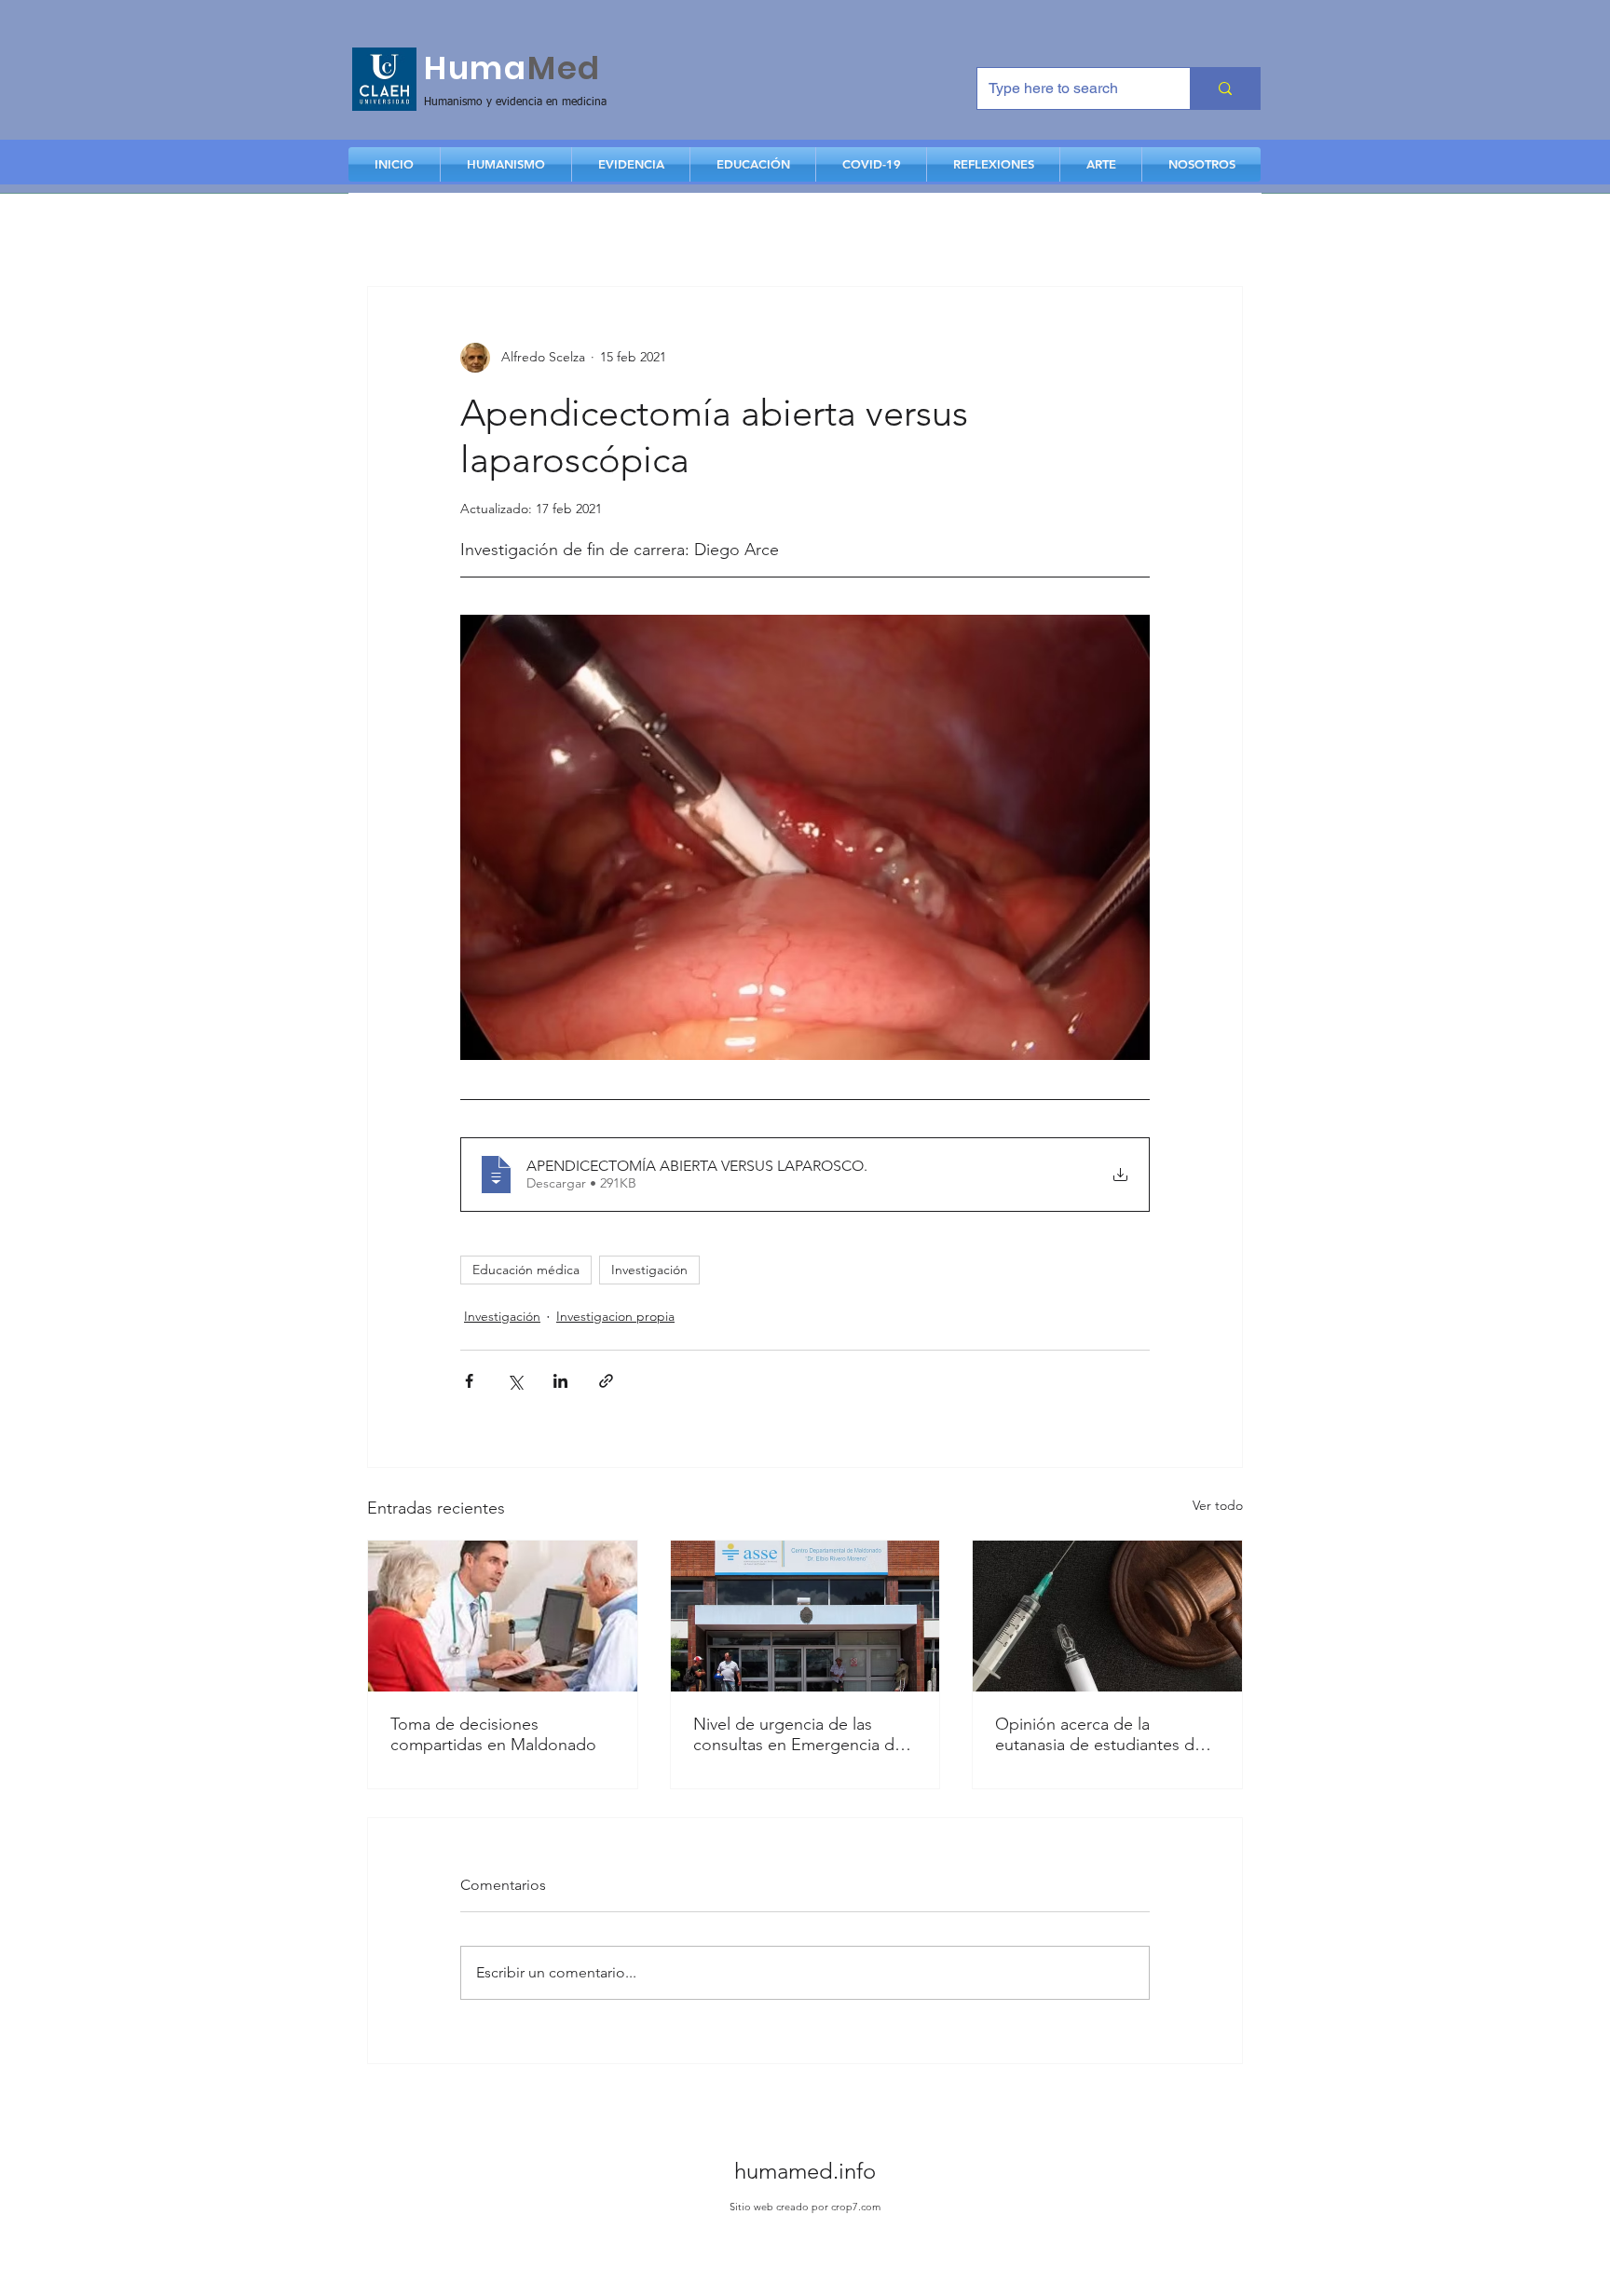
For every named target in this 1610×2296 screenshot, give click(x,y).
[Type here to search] (1225, 88)
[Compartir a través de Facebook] (469, 1381)
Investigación (649, 1270)
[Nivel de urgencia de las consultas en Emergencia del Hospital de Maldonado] (805, 1616)
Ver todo (1218, 1505)
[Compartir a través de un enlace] (606, 1381)
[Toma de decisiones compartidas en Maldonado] (503, 1616)
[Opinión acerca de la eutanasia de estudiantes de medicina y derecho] (1107, 1616)
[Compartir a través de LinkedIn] (560, 1381)
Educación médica (526, 1270)
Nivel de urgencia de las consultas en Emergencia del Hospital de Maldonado (800, 1734)
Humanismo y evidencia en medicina (515, 102)
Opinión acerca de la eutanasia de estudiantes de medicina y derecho (1099, 1734)
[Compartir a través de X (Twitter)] (515, 1381)
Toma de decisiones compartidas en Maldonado (493, 1734)
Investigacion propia (615, 1316)
